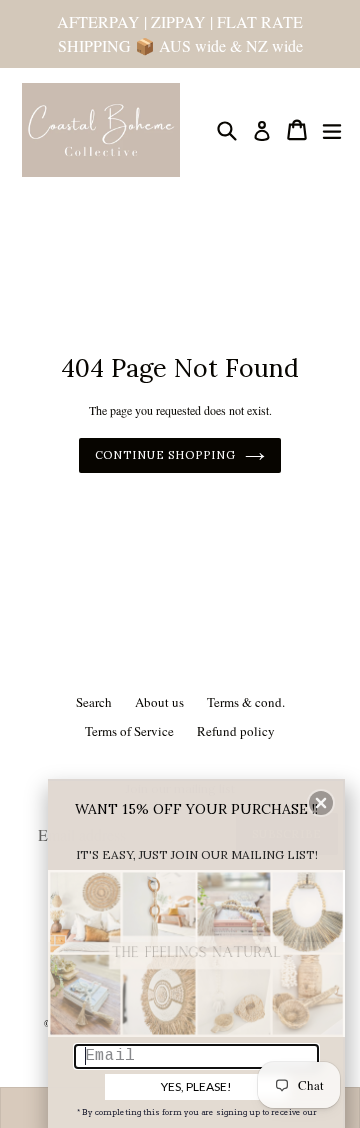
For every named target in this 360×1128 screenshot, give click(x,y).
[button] (321, 803)
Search (94, 702)
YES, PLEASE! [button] (196, 1086)
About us (159, 702)
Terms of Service (129, 731)
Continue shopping (165, 455)
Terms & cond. (246, 702)
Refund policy (236, 731)
